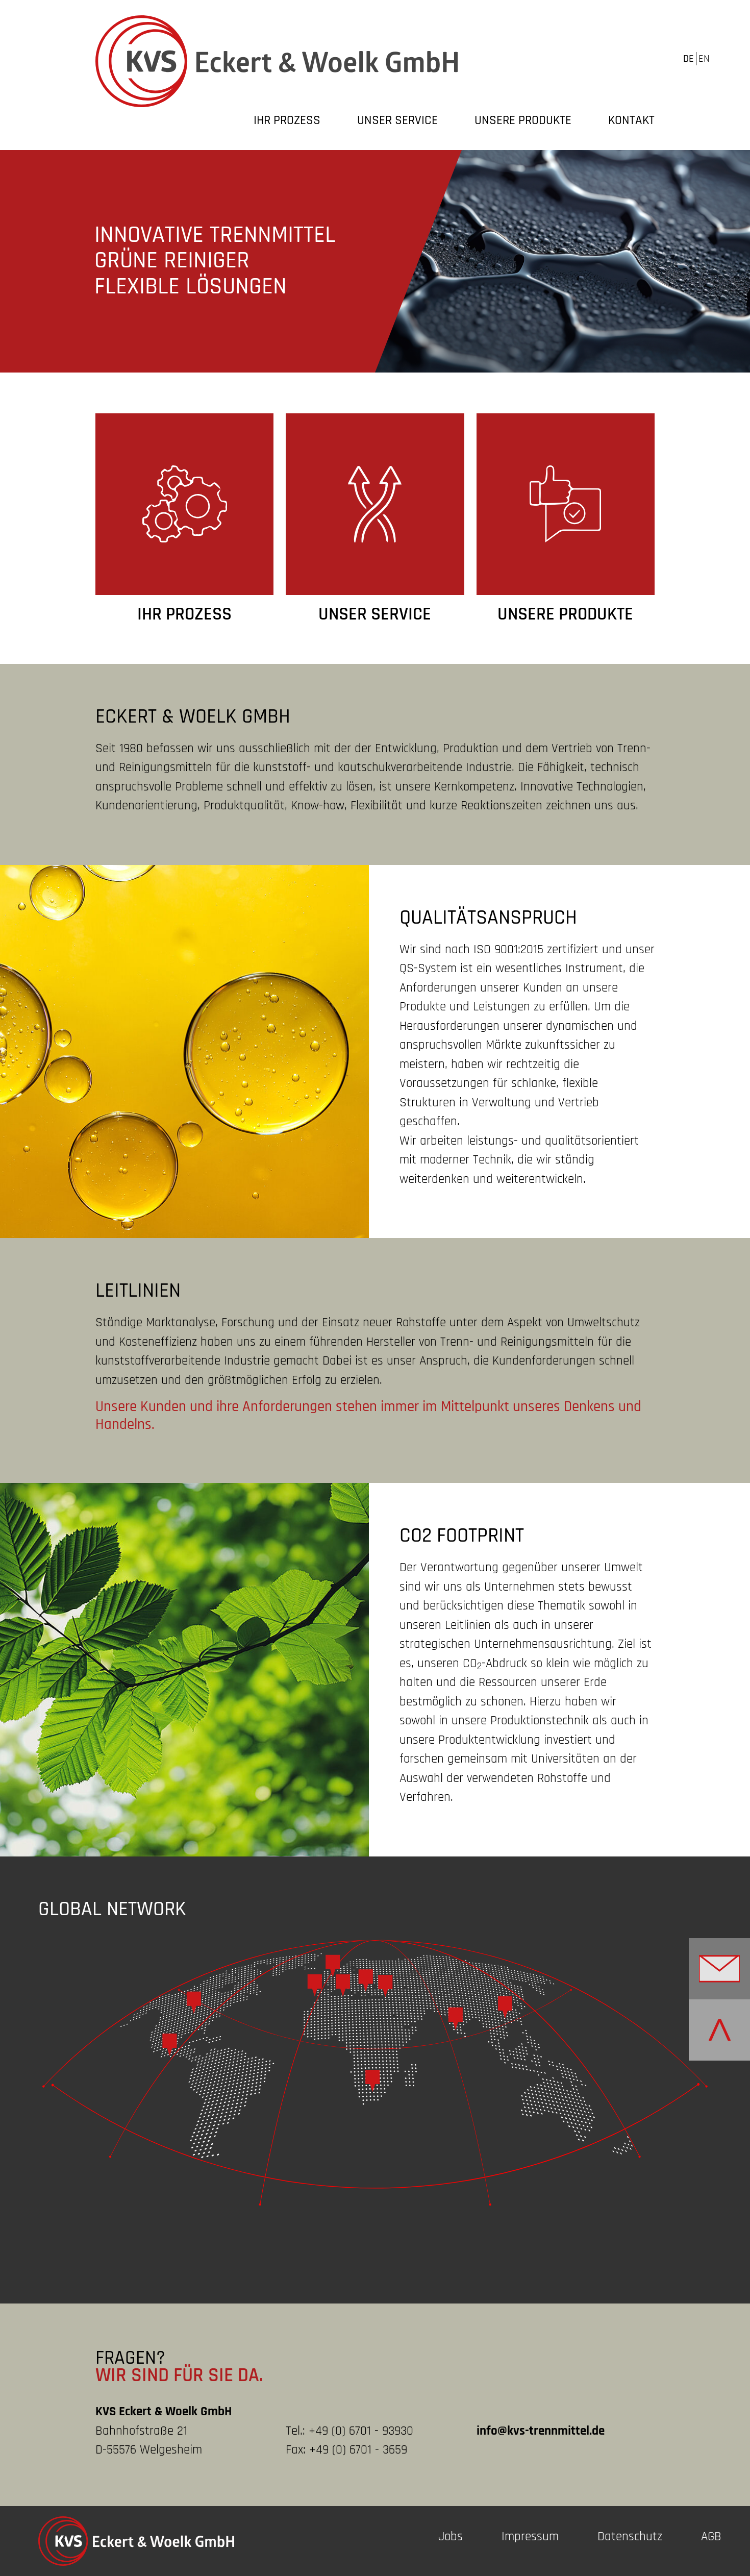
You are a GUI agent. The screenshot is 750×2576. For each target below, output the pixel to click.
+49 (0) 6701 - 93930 (361, 2431)
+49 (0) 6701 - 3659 (358, 2450)
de (689, 59)
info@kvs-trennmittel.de (541, 2431)
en (704, 59)
